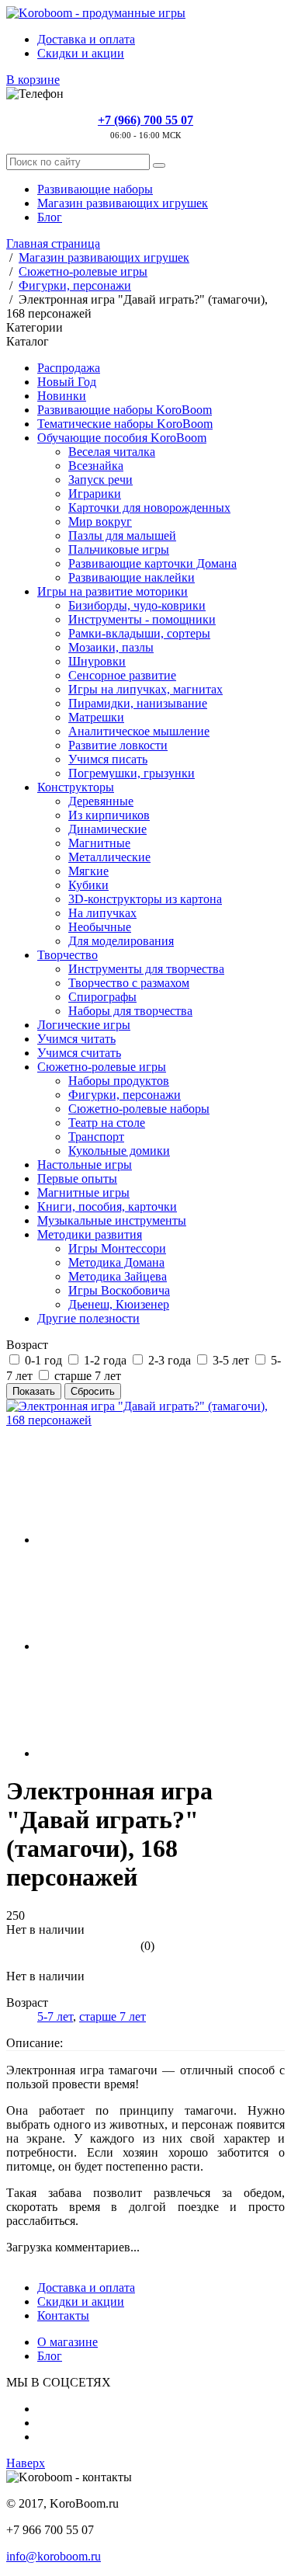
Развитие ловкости (118, 745)
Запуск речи (100, 480)
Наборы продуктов (119, 1081)
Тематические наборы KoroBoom (125, 424)
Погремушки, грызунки (132, 773)
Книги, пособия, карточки (107, 1206)
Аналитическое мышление (139, 731)
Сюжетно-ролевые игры (102, 1067)
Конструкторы (76, 787)
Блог (50, 217)
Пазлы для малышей (122, 535)
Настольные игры (85, 1165)
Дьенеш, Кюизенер (119, 1304)
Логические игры (84, 1025)
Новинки (62, 396)
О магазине (68, 2342)
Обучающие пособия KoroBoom (122, 438)
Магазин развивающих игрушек (123, 203)
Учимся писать (108, 759)
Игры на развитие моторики (113, 591)
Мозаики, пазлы (111, 647)
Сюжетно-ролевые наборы (139, 1109)
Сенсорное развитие (122, 675)
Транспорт (96, 1137)
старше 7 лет (113, 2016)
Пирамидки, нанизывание (138, 703)
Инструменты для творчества (146, 969)
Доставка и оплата (86, 39)
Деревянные (101, 801)
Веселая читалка (112, 452)
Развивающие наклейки (132, 577)
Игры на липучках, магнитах (145, 689)
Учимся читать (76, 1039)
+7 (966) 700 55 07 (145, 120)
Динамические (107, 829)
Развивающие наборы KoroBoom (125, 410)
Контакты (63, 2315)
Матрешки (96, 717)
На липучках (102, 913)
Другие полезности (88, 1318)
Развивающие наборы (95, 189)
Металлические (109, 857)
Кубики (88, 885)
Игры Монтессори (117, 1248)
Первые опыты (77, 1178)
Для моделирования (121, 941)
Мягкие (88, 871)
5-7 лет (55, 2016)
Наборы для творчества (130, 1011)
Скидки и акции (81, 53)
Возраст (27, 1345)
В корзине (33, 80)
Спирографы (102, 997)
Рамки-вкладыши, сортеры (139, 633)
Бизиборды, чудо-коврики (137, 605)
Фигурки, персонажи (125, 1095)
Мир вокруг (100, 521)
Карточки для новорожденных (149, 508)
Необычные (100, 927)
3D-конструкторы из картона (145, 899)
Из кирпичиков (109, 815)
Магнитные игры (83, 1192)
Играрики (95, 494)
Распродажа (69, 368)
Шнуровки (97, 661)
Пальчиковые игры (119, 549)
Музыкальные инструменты (112, 1220)
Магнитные (99, 843)
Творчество (68, 955)
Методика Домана (116, 1262)
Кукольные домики (119, 1151)
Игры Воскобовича (119, 1290)
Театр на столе (107, 1123)
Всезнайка (96, 466)
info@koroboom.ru (54, 2556)
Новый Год (67, 382)
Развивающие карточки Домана (152, 563)
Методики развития (90, 1234)
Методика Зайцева (118, 1276)
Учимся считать (79, 1053)
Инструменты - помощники (142, 619)
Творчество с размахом (129, 983)
